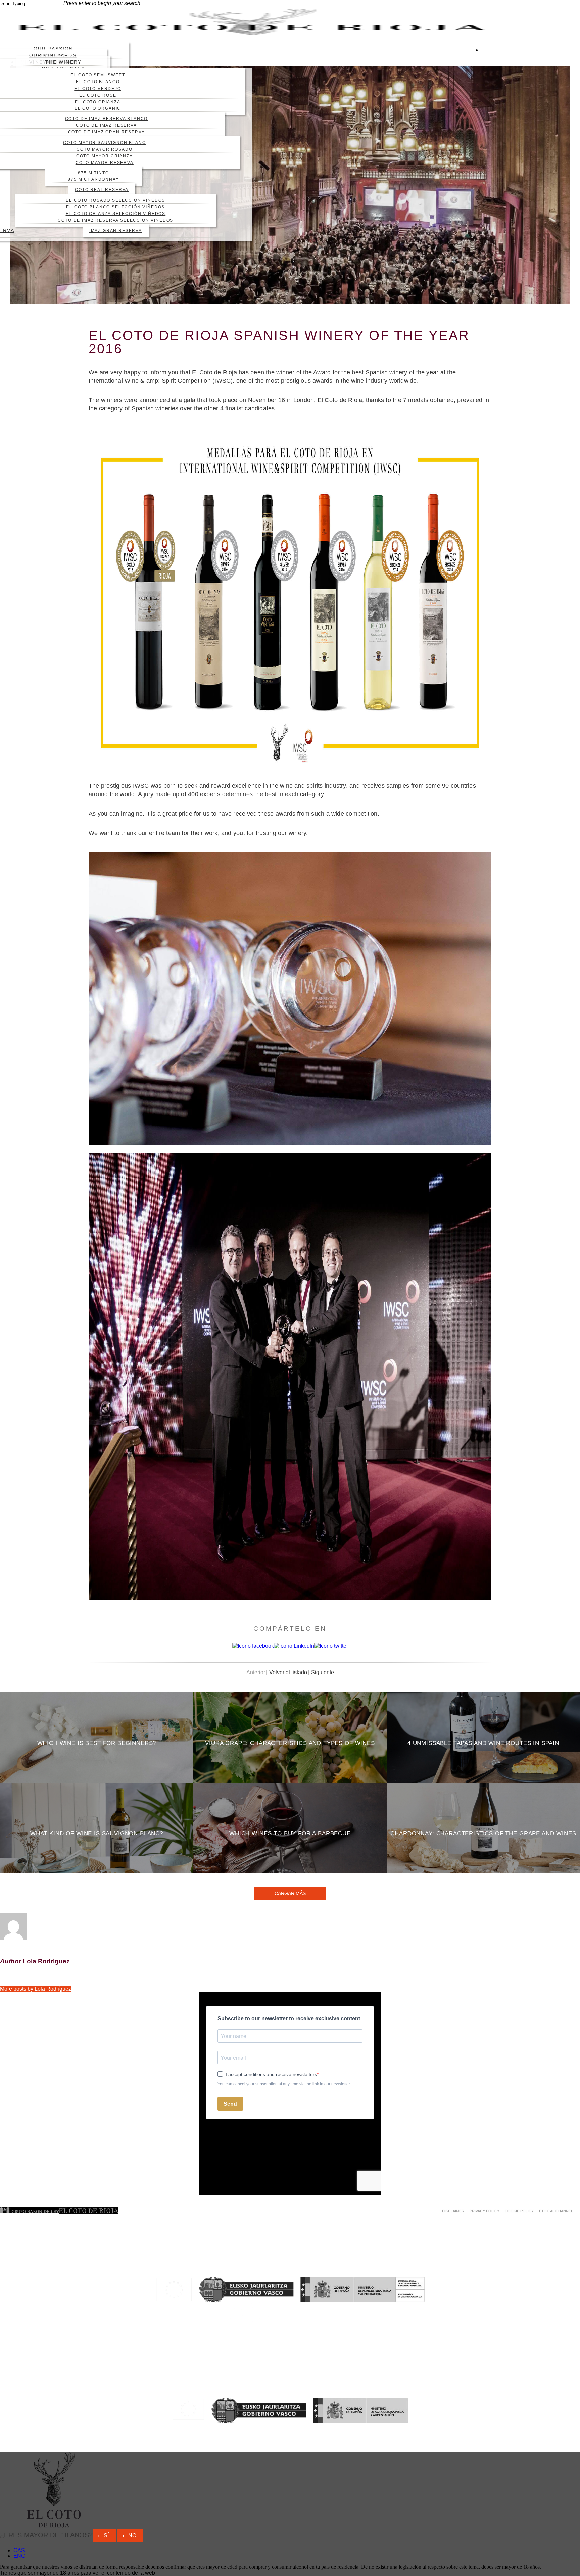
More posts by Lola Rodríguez (36, 1989)
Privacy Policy (485, 2211)
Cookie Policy (519, 2211)
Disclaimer (453, 2211)
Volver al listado (288, 1672)
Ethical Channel (556, 2211)
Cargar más (290, 1893)
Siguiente (323, 1672)
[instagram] (484, 78)
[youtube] (484, 67)
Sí (106, 2536)
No (132, 2536)
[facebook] (484, 56)
